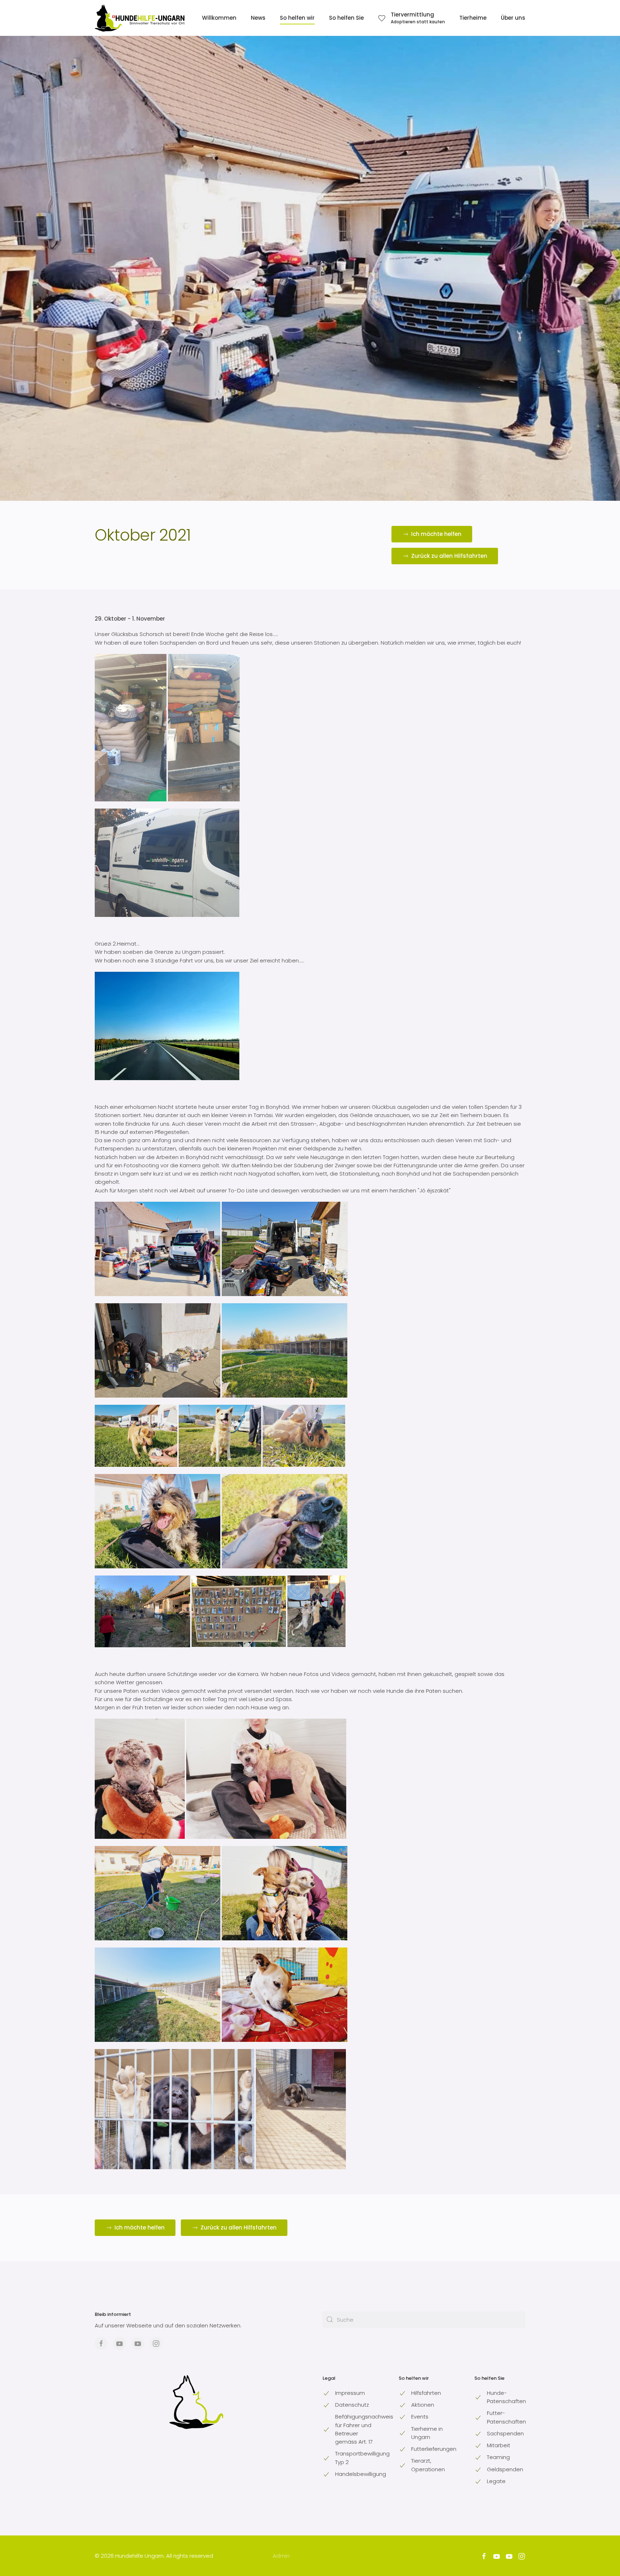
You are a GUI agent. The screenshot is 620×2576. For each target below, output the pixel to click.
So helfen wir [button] (297, 18)
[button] (412, 18)
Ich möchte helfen (436, 534)
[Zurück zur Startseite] (140, 18)
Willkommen (219, 18)
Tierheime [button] (473, 18)
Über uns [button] (513, 18)
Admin (281, 2556)
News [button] (258, 18)
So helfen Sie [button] (346, 18)
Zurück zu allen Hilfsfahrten (449, 556)
